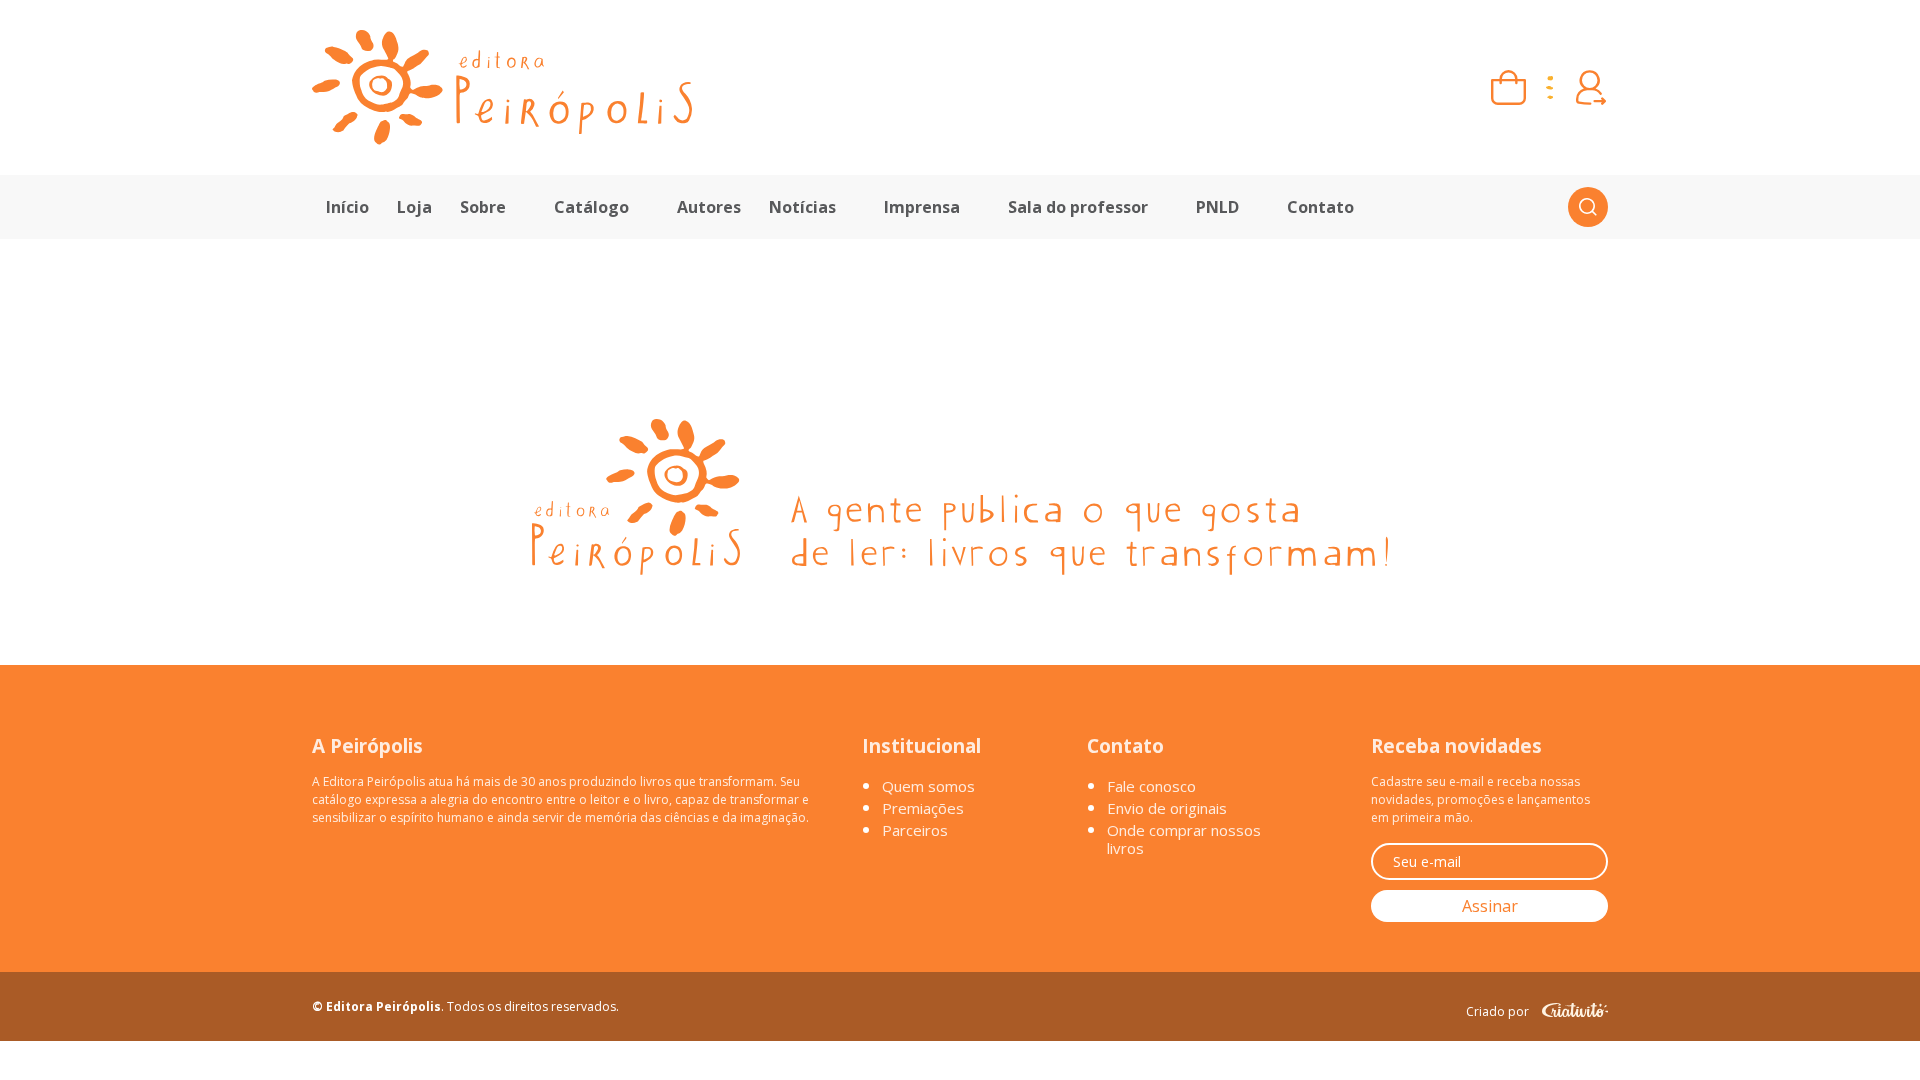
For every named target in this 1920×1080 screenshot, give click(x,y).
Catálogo (591, 207)
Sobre (483, 207)
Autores (709, 207)
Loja (414, 207)
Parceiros (915, 830)
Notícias (802, 207)
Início (347, 207)
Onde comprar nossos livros (1184, 839)
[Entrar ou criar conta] (1590, 87)
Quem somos (928, 786)
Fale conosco (1151, 786)
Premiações (923, 808)
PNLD (1217, 207)
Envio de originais (1167, 808)
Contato (1320, 207)
